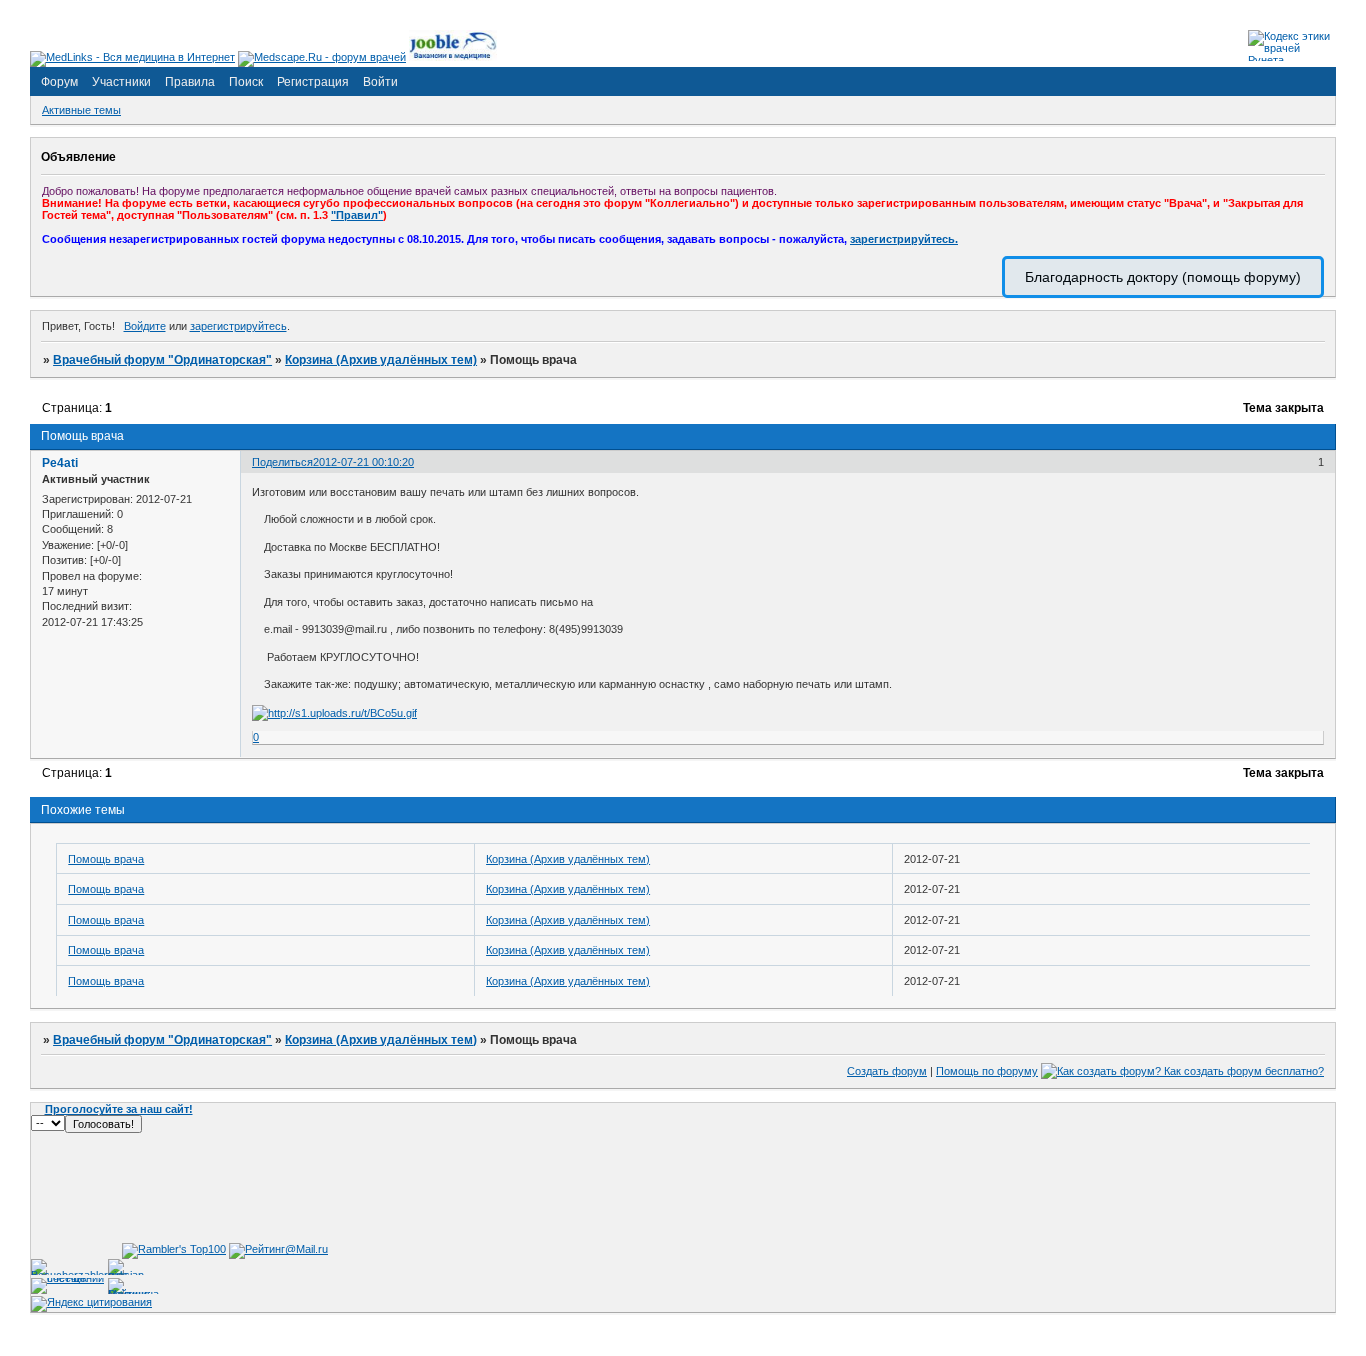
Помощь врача (106, 859)
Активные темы (81, 110)
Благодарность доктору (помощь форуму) (1163, 277)
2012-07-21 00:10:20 (363, 462)
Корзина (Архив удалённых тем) (381, 360)
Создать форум (887, 1071)
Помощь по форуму (987, 1071)
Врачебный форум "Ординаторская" (162, 360)
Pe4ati (60, 463)
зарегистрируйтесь (238, 326)
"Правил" (357, 215)
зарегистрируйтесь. (904, 239)
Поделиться (282, 462)
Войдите (145, 326)
